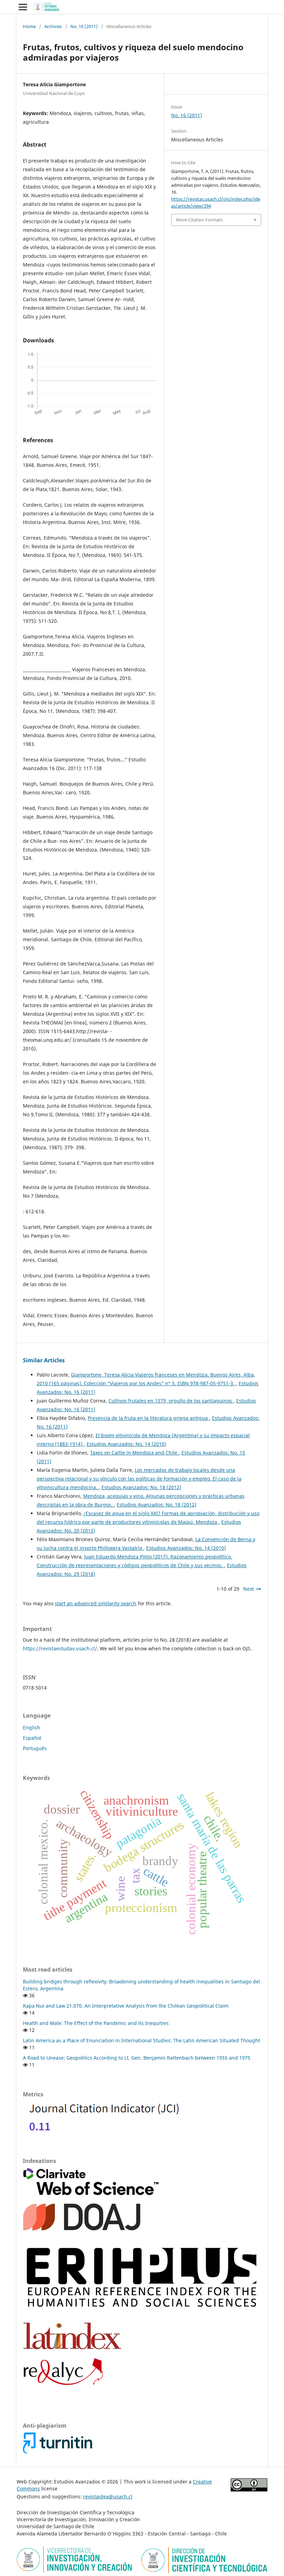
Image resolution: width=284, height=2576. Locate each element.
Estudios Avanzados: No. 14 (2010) (126, 1444)
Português (35, 1748)
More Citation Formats (199, 220)
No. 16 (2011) (84, 26)
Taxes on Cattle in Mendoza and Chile (134, 1453)
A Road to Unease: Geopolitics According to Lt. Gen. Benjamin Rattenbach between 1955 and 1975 (137, 2058)
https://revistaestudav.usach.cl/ (60, 1648)
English (32, 1727)
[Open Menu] (23, 7)
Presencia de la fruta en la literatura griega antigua (148, 1418)
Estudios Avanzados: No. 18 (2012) (141, 1487)
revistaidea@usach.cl (108, 2496)
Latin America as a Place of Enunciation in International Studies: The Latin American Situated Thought (141, 2040)
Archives (53, 26)
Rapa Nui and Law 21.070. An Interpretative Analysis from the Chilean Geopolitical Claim (126, 2006)
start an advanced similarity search (96, 1603)
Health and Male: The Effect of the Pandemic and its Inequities (96, 2023)
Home (29, 26)
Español (32, 1738)
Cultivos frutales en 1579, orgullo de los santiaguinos (171, 1401)
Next (248, 1589)
